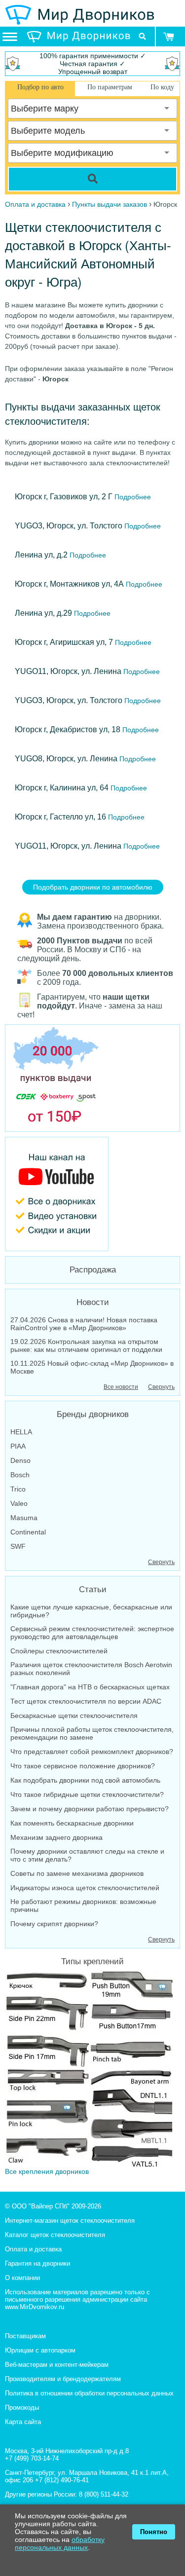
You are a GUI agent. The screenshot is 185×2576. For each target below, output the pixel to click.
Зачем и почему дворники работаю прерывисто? (90, 1809)
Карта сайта (23, 2422)
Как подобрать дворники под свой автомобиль (85, 1780)
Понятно (154, 2532)
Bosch (20, 1475)
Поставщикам (25, 2336)
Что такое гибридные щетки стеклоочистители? (87, 1794)
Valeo (19, 1503)
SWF (18, 1546)
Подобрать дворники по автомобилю (93, 887)
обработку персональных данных (60, 2543)
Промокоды (22, 2408)
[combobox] (92, 109)
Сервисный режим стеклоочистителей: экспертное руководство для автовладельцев (92, 1633)
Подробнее (132, 497)
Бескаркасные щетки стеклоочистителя (74, 1716)
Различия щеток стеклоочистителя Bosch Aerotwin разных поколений (91, 1669)
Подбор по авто (40, 87)
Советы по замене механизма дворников (77, 1873)
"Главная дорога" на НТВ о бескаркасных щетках (90, 1687)
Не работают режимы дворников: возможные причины (83, 1905)
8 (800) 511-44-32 (104, 2494)
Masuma (24, 1518)
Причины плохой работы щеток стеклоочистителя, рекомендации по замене (92, 1733)
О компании (22, 2278)
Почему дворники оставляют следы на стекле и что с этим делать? (87, 1855)
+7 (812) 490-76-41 (62, 2480)
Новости (93, 1302)
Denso (20, 1460)
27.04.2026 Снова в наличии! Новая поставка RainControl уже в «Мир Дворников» (84, 1324)
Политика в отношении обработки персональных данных (89, 2393)
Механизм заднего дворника (56, 1837)
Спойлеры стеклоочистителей (59, 1651)
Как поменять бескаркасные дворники (72, 1823)
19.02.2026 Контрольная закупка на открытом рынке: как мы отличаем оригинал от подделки (86, 1345)
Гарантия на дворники (37, 2263)
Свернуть (161, 1387)
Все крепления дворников (47, 2171)
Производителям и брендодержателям (63, 2379)
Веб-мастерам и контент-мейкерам (57, 2365)
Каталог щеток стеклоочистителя (55, 2235)
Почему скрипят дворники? (54, 1924)
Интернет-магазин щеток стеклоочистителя (70, 2221)
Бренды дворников (93, 1414)
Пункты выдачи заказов (110, 204)
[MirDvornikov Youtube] (92, 1194)
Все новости (121, 1387)
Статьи (93, 1589)
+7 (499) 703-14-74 (32, 2458)
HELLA (21, 1432)
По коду (162, 87)
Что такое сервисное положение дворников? (83, 1766)
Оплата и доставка (33, 2249)
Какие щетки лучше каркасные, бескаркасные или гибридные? (91, 1611)
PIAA (18, 1446)
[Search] (92, 179)
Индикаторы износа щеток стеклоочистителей (85, 1888)
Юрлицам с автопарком (40, 2350)
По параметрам (110, 87)
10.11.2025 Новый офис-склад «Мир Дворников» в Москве (92, 1367)
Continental (28, 1532)
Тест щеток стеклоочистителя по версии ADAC (86, 1701)
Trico (18, 1489)
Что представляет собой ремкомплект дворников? (92, 1752)
